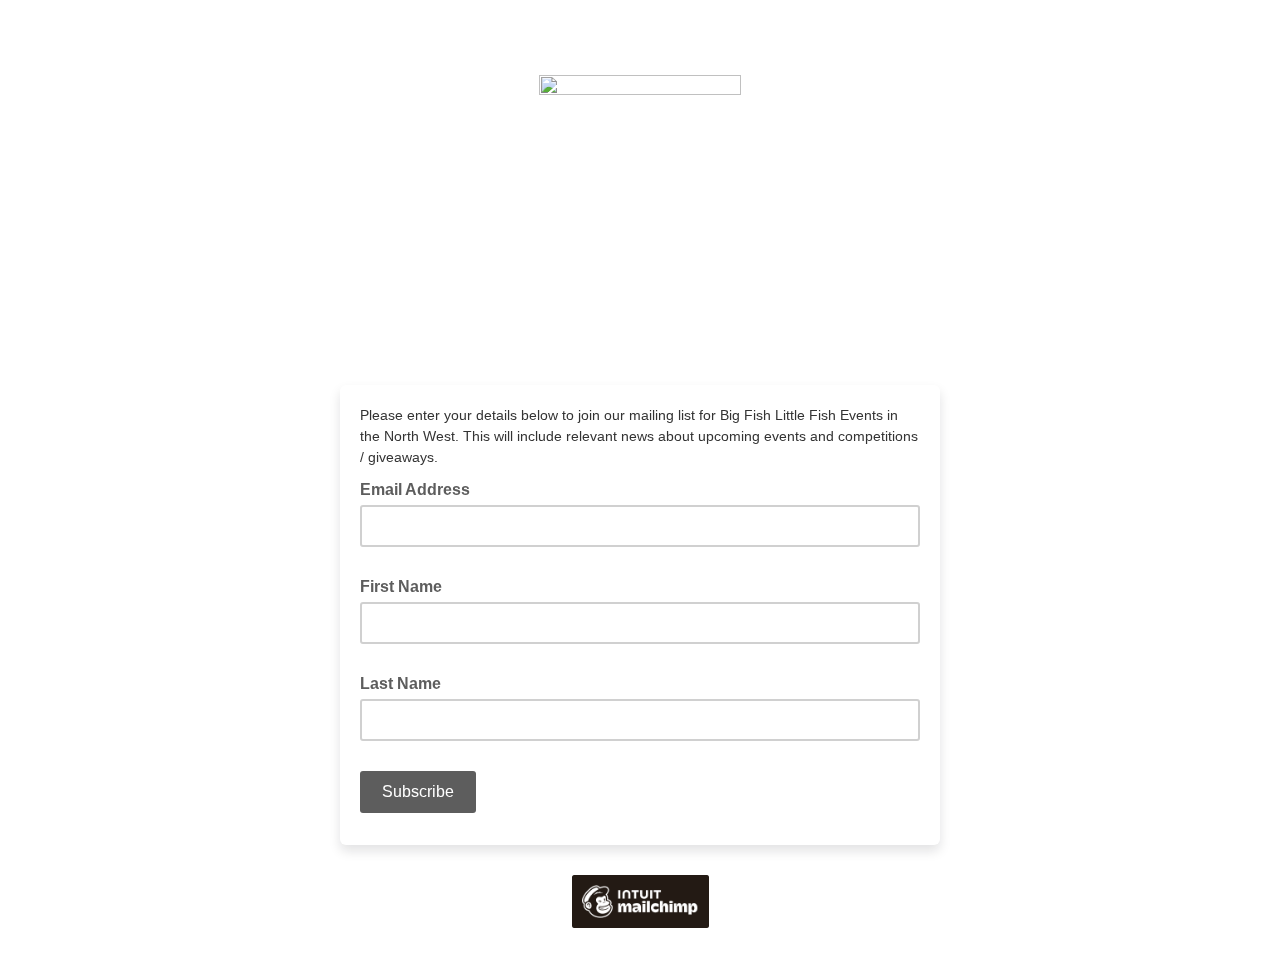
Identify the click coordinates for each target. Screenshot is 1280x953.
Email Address (421, 488)
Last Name (406, 682)
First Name (407, 585)
